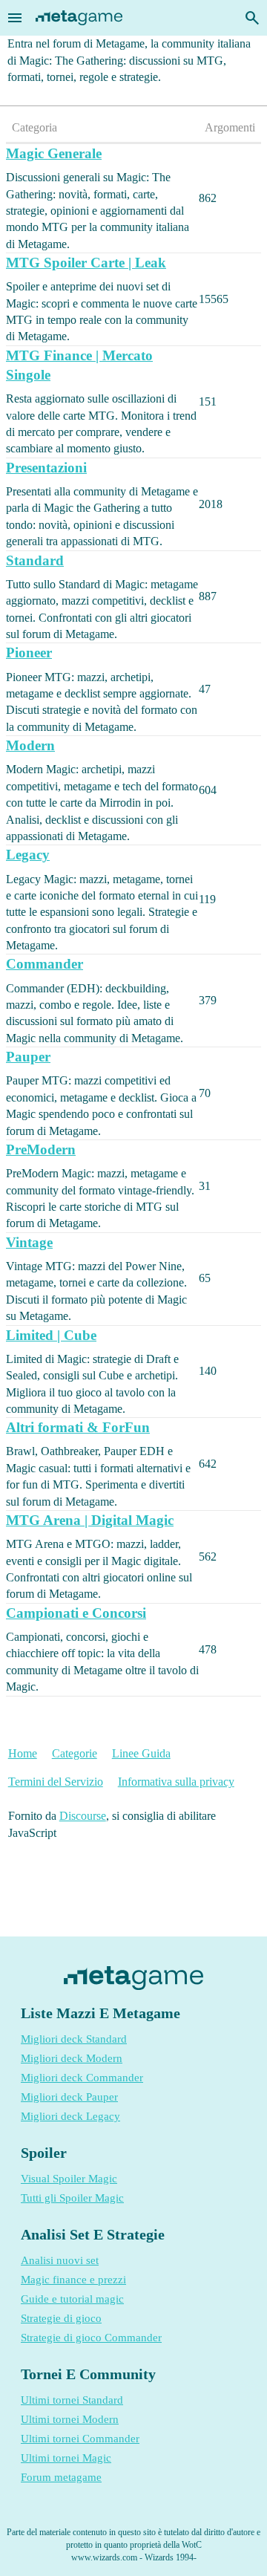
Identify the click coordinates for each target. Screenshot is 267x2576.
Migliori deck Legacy (70, 2116)
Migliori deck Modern (72, 2058)
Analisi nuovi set (60, 2260)
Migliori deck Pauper (69, 2097)
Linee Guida (141, 1753)
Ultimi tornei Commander (80, 2439)
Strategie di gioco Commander (91, 2338)
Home (23, 1753)
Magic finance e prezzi (73, 2280)
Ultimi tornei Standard (72, 2400)
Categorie (75, 1753)
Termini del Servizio (56, 1782)
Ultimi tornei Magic (66, 2458)
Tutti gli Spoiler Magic (72, 2198)
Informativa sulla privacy (176, 1782)
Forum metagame (61, 2477)
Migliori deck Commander (82, 2078)
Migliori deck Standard (74, 2039)
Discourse (83, 1816)
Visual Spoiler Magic (69, 2179)
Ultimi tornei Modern (70, 2419)
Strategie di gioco (61, 2318)
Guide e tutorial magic (72, 2299)
